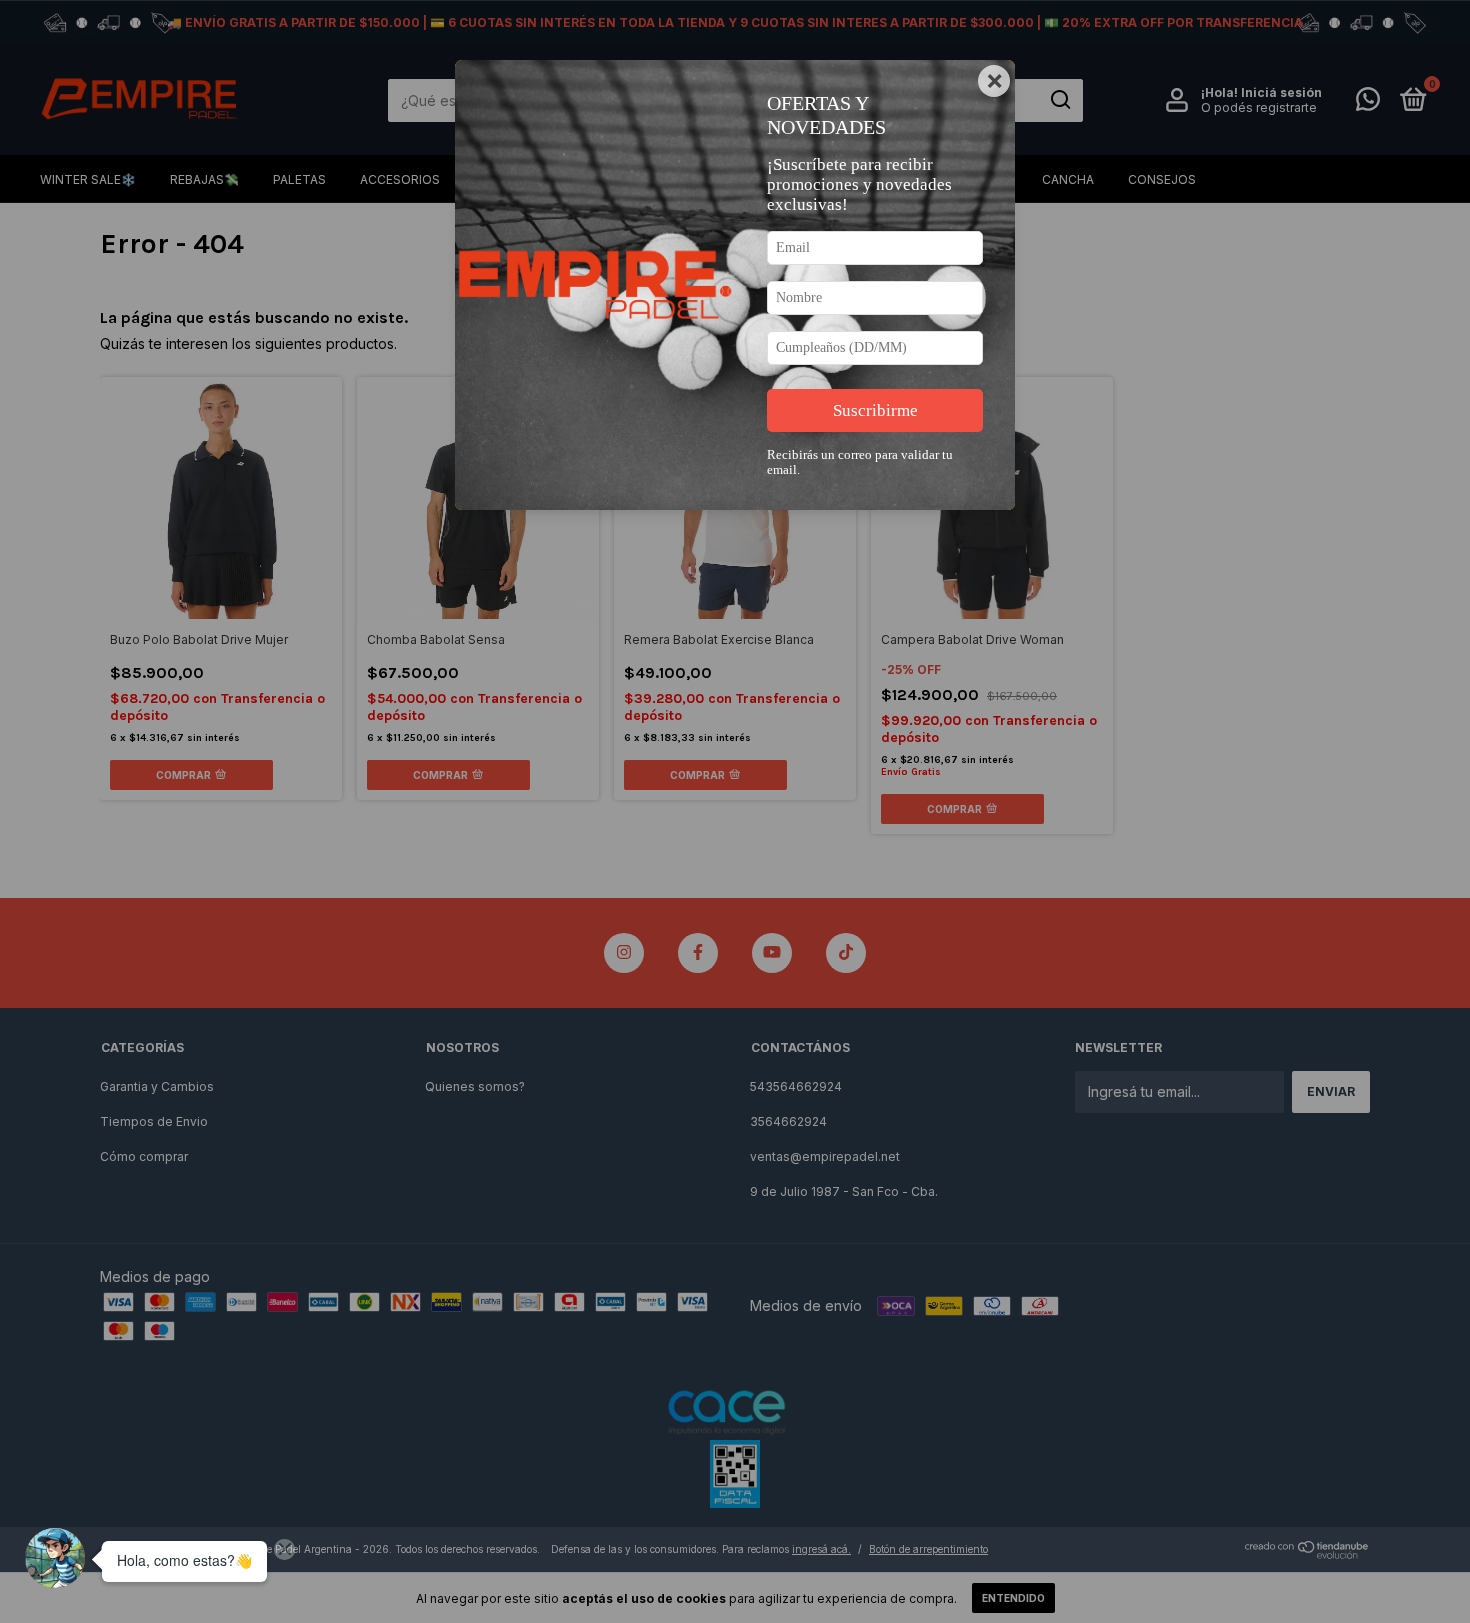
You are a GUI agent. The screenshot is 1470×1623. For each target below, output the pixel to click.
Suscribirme (875, 410)
